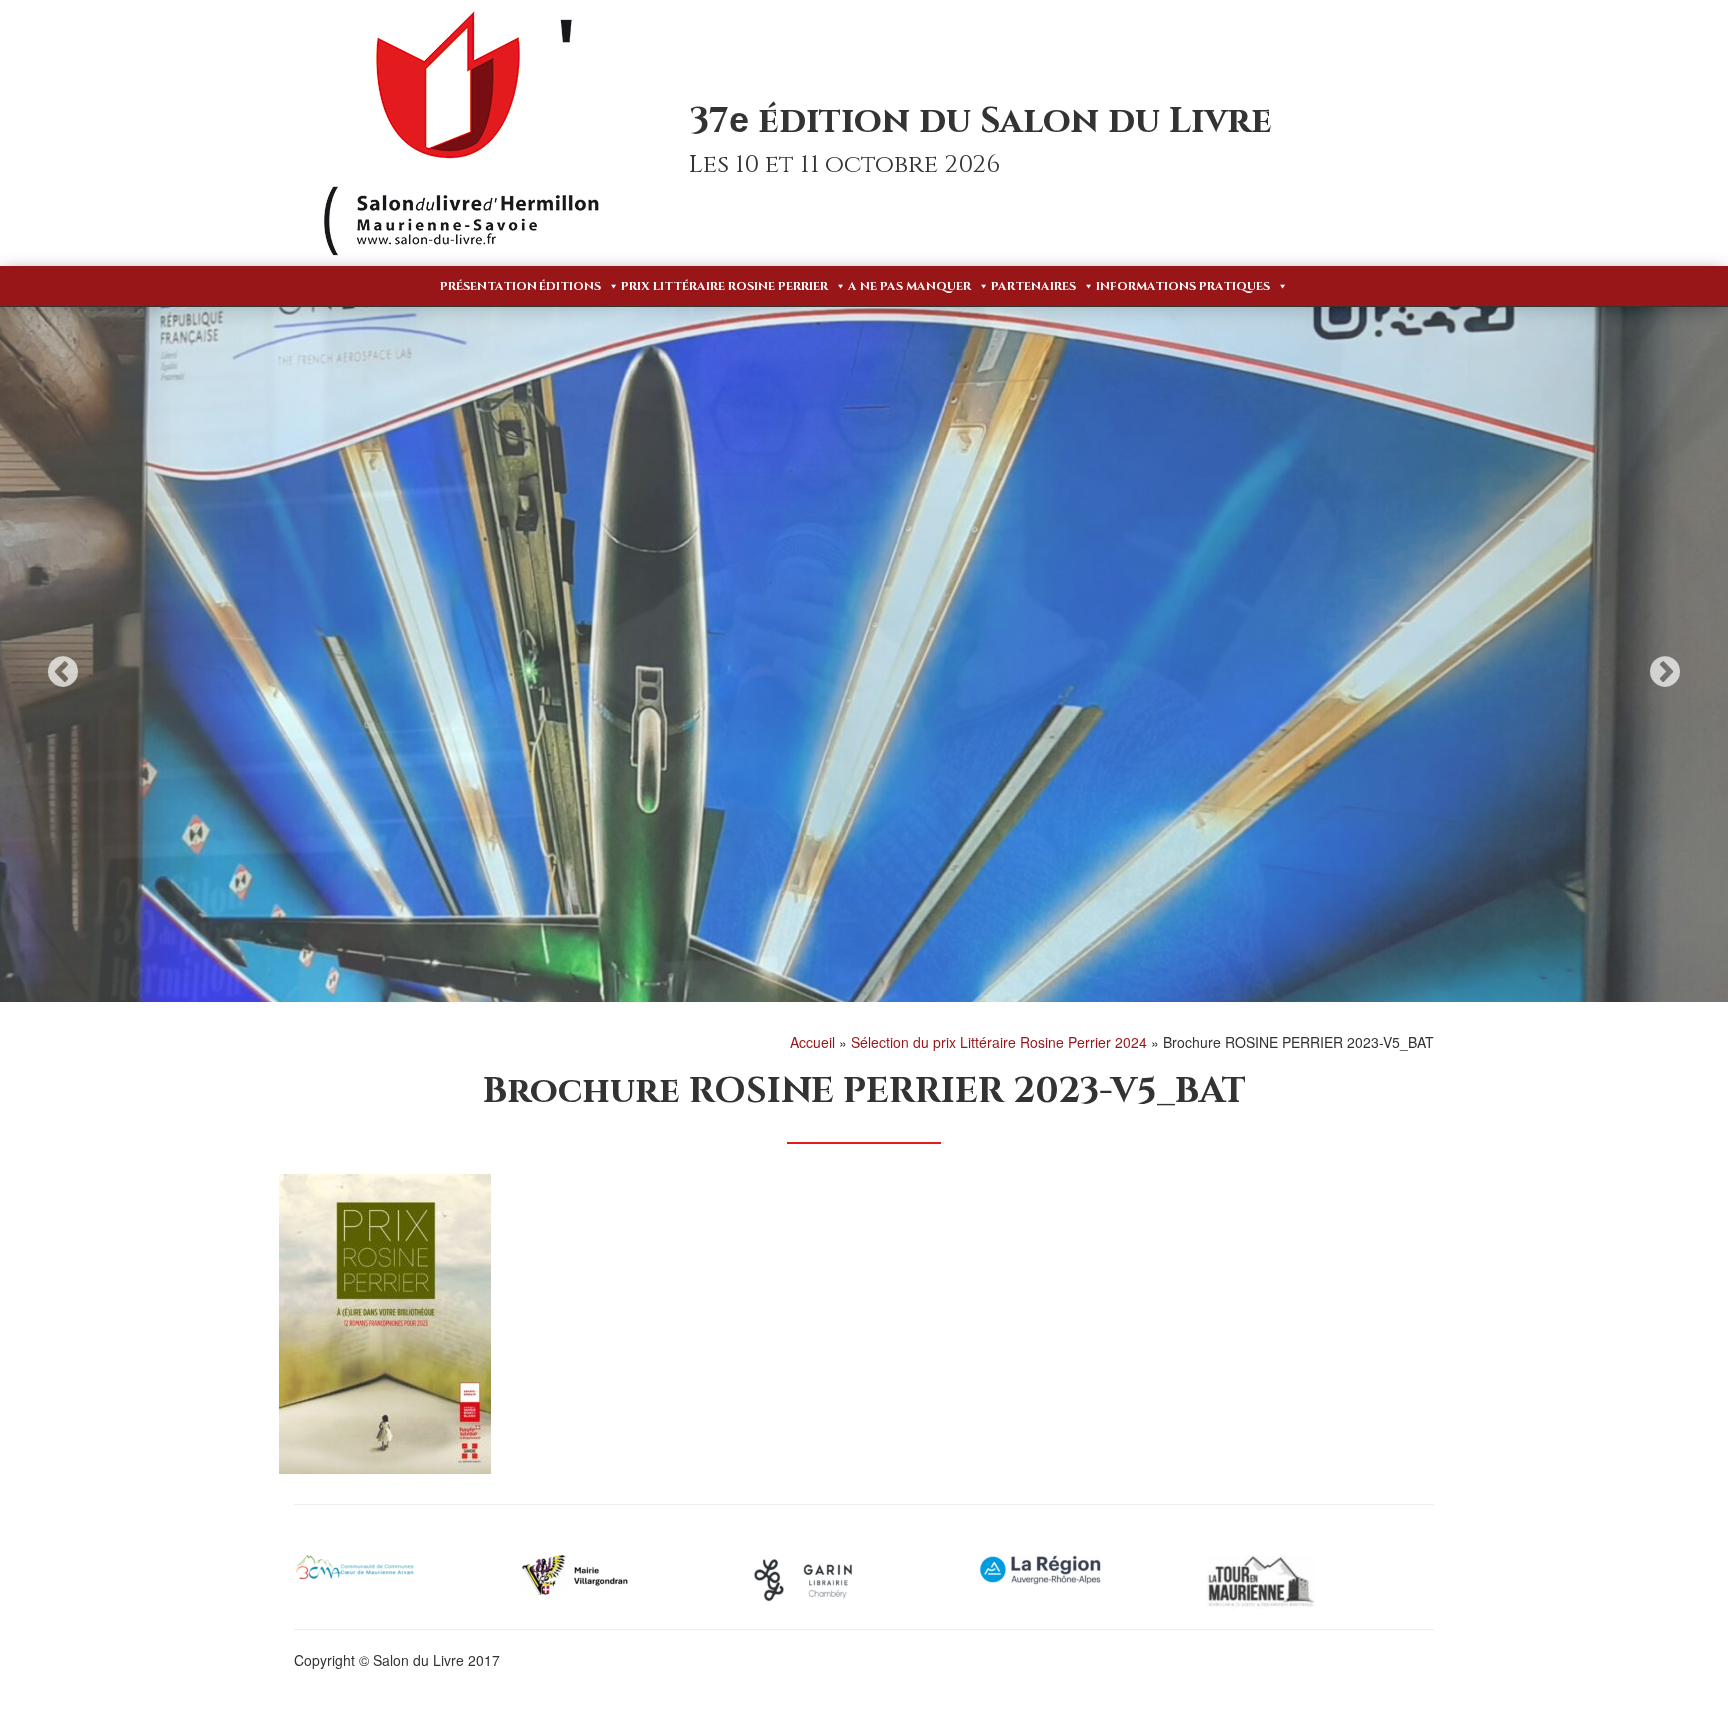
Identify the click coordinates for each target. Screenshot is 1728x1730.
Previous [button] (63, 671)
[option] (864, 655)
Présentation (488, 286)
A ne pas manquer (909, 286)
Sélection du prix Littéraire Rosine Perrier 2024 (999, 1042)
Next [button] (1665, 671)
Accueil (812, 1042)
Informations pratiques (1183, 286)
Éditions (570, 286)
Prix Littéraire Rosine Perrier (724, 286)
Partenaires (1033, 286)
